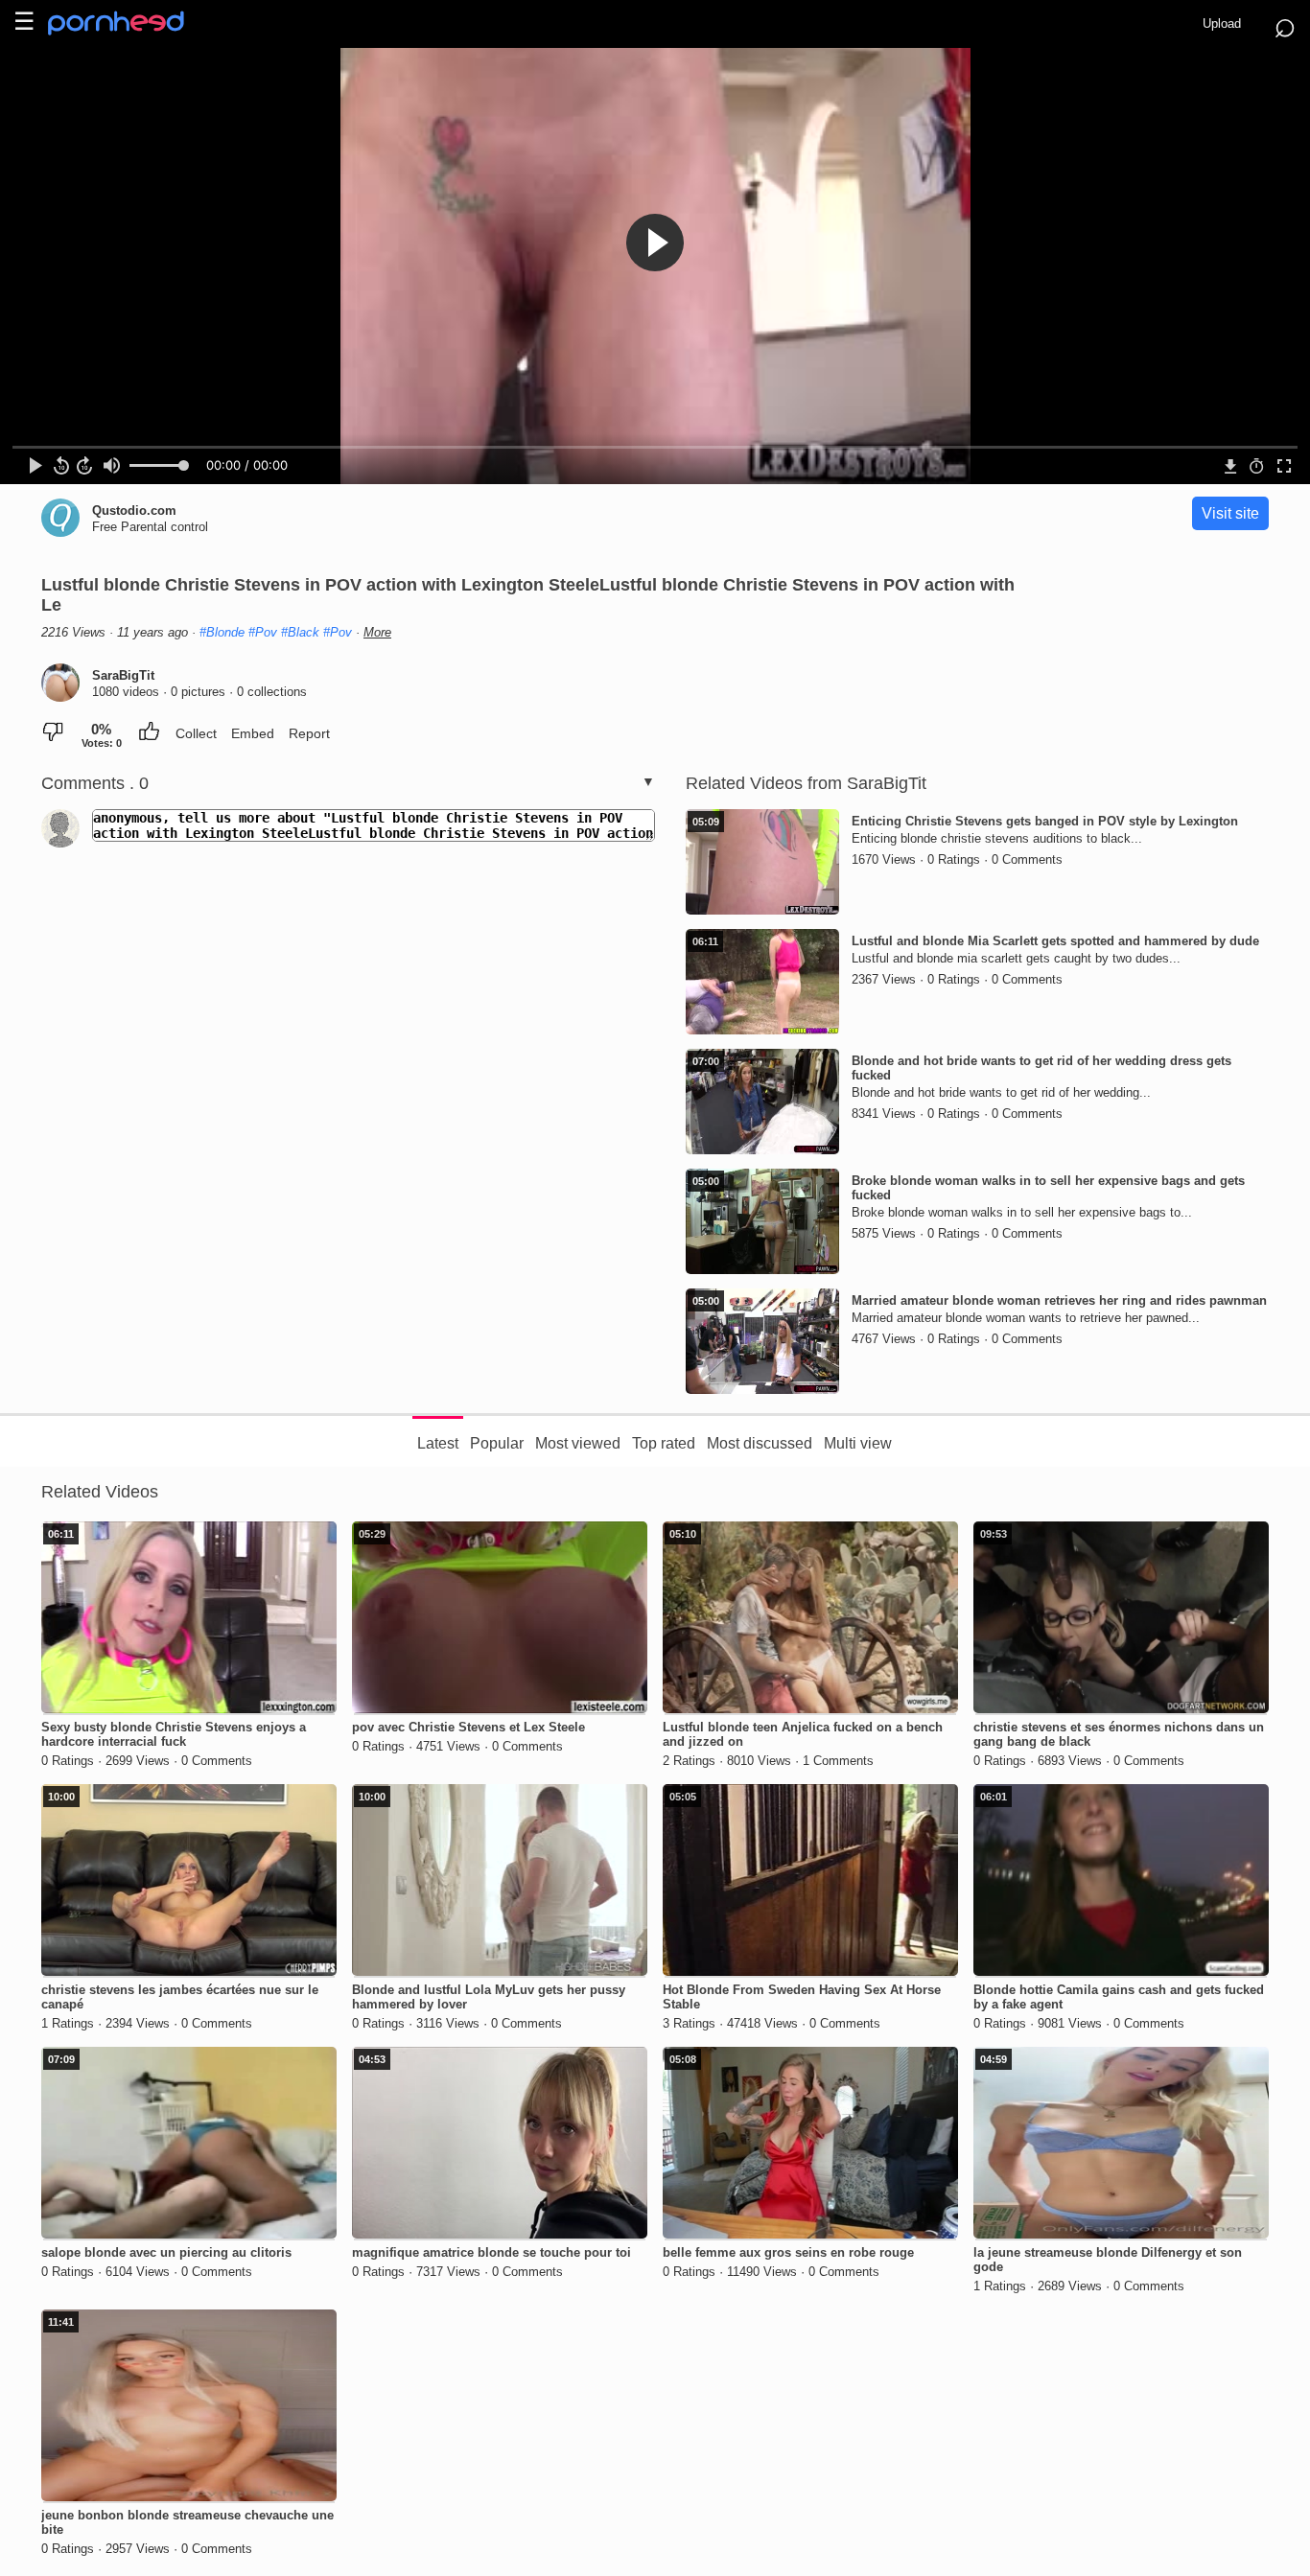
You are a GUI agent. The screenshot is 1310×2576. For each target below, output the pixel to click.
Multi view (858, 1443)
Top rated (664, 1443)
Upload (1222, 23)
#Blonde (222, 632)
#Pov (263, 632)
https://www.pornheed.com (132, 23)
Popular (497, 1443)
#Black (300, 632)
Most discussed (760, 1443)
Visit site (1230, 513)
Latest (438, 1443)
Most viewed (578, 1443)
